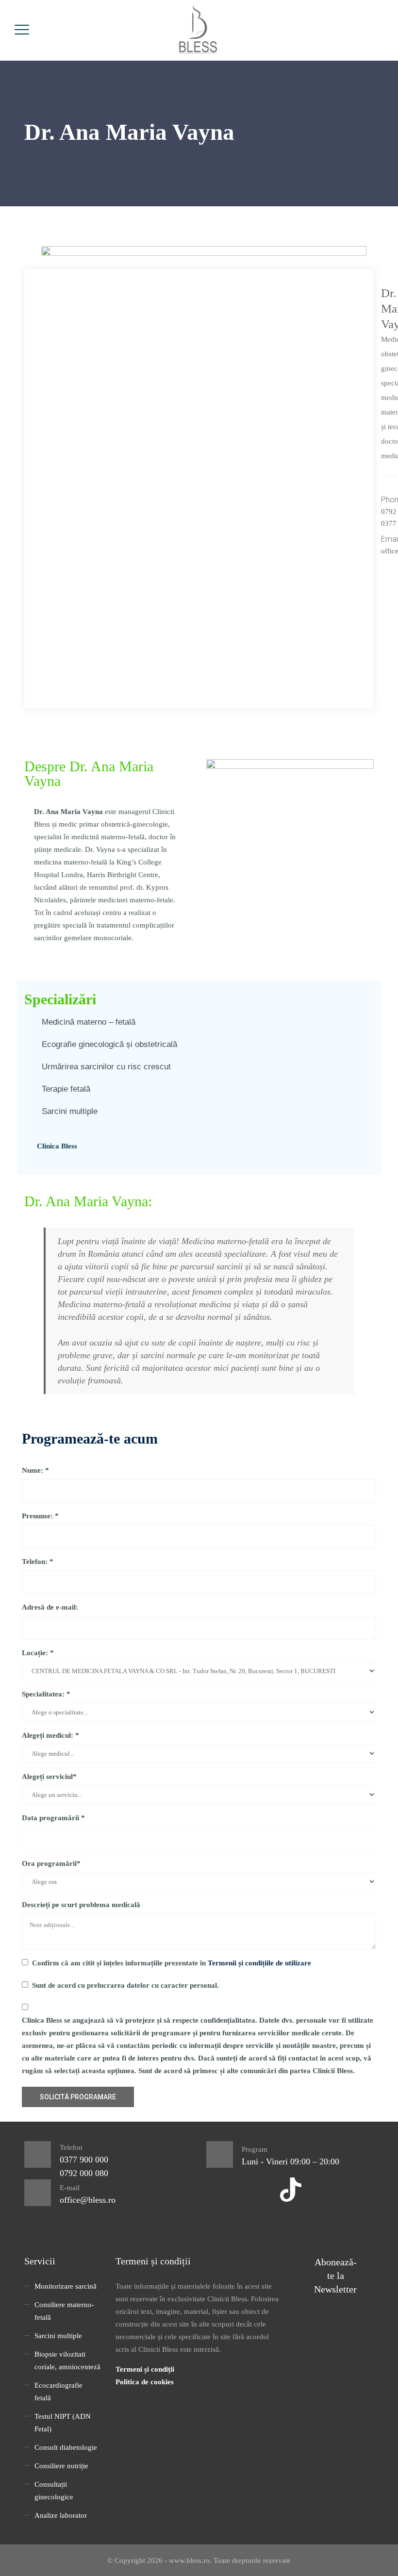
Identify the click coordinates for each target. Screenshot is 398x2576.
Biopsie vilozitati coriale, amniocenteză (67, 2360)
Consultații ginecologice (54, 2491)
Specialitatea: (46, 1694)
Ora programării (51, 1863)
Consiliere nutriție (61, 2466)
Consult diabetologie (66, 2447)
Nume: (35, 1470)
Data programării (53, 1818)
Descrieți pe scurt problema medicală (81, 1905)
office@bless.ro (88, 2200)
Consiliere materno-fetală (64, 2311)
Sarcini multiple (58, 2336)
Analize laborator (61, 2515)
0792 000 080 (84, 2173)
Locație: (38, 1653)
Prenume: (40, 1516)
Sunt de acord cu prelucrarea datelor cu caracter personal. (125, 1985)
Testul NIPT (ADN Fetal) (63, 2423)
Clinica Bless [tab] (57, 1146)
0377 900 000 (84, 2160)
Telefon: (38, 1562)
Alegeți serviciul (49, 1777)
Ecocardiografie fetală (58, 2392)
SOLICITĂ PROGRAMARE (78, 2097)
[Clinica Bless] (198, 30)
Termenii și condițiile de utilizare (259, 1963)
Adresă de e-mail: (50, 1607)
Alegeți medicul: (50, 1735)
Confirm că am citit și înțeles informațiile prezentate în (172, 1963)
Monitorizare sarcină (66, 2286)
